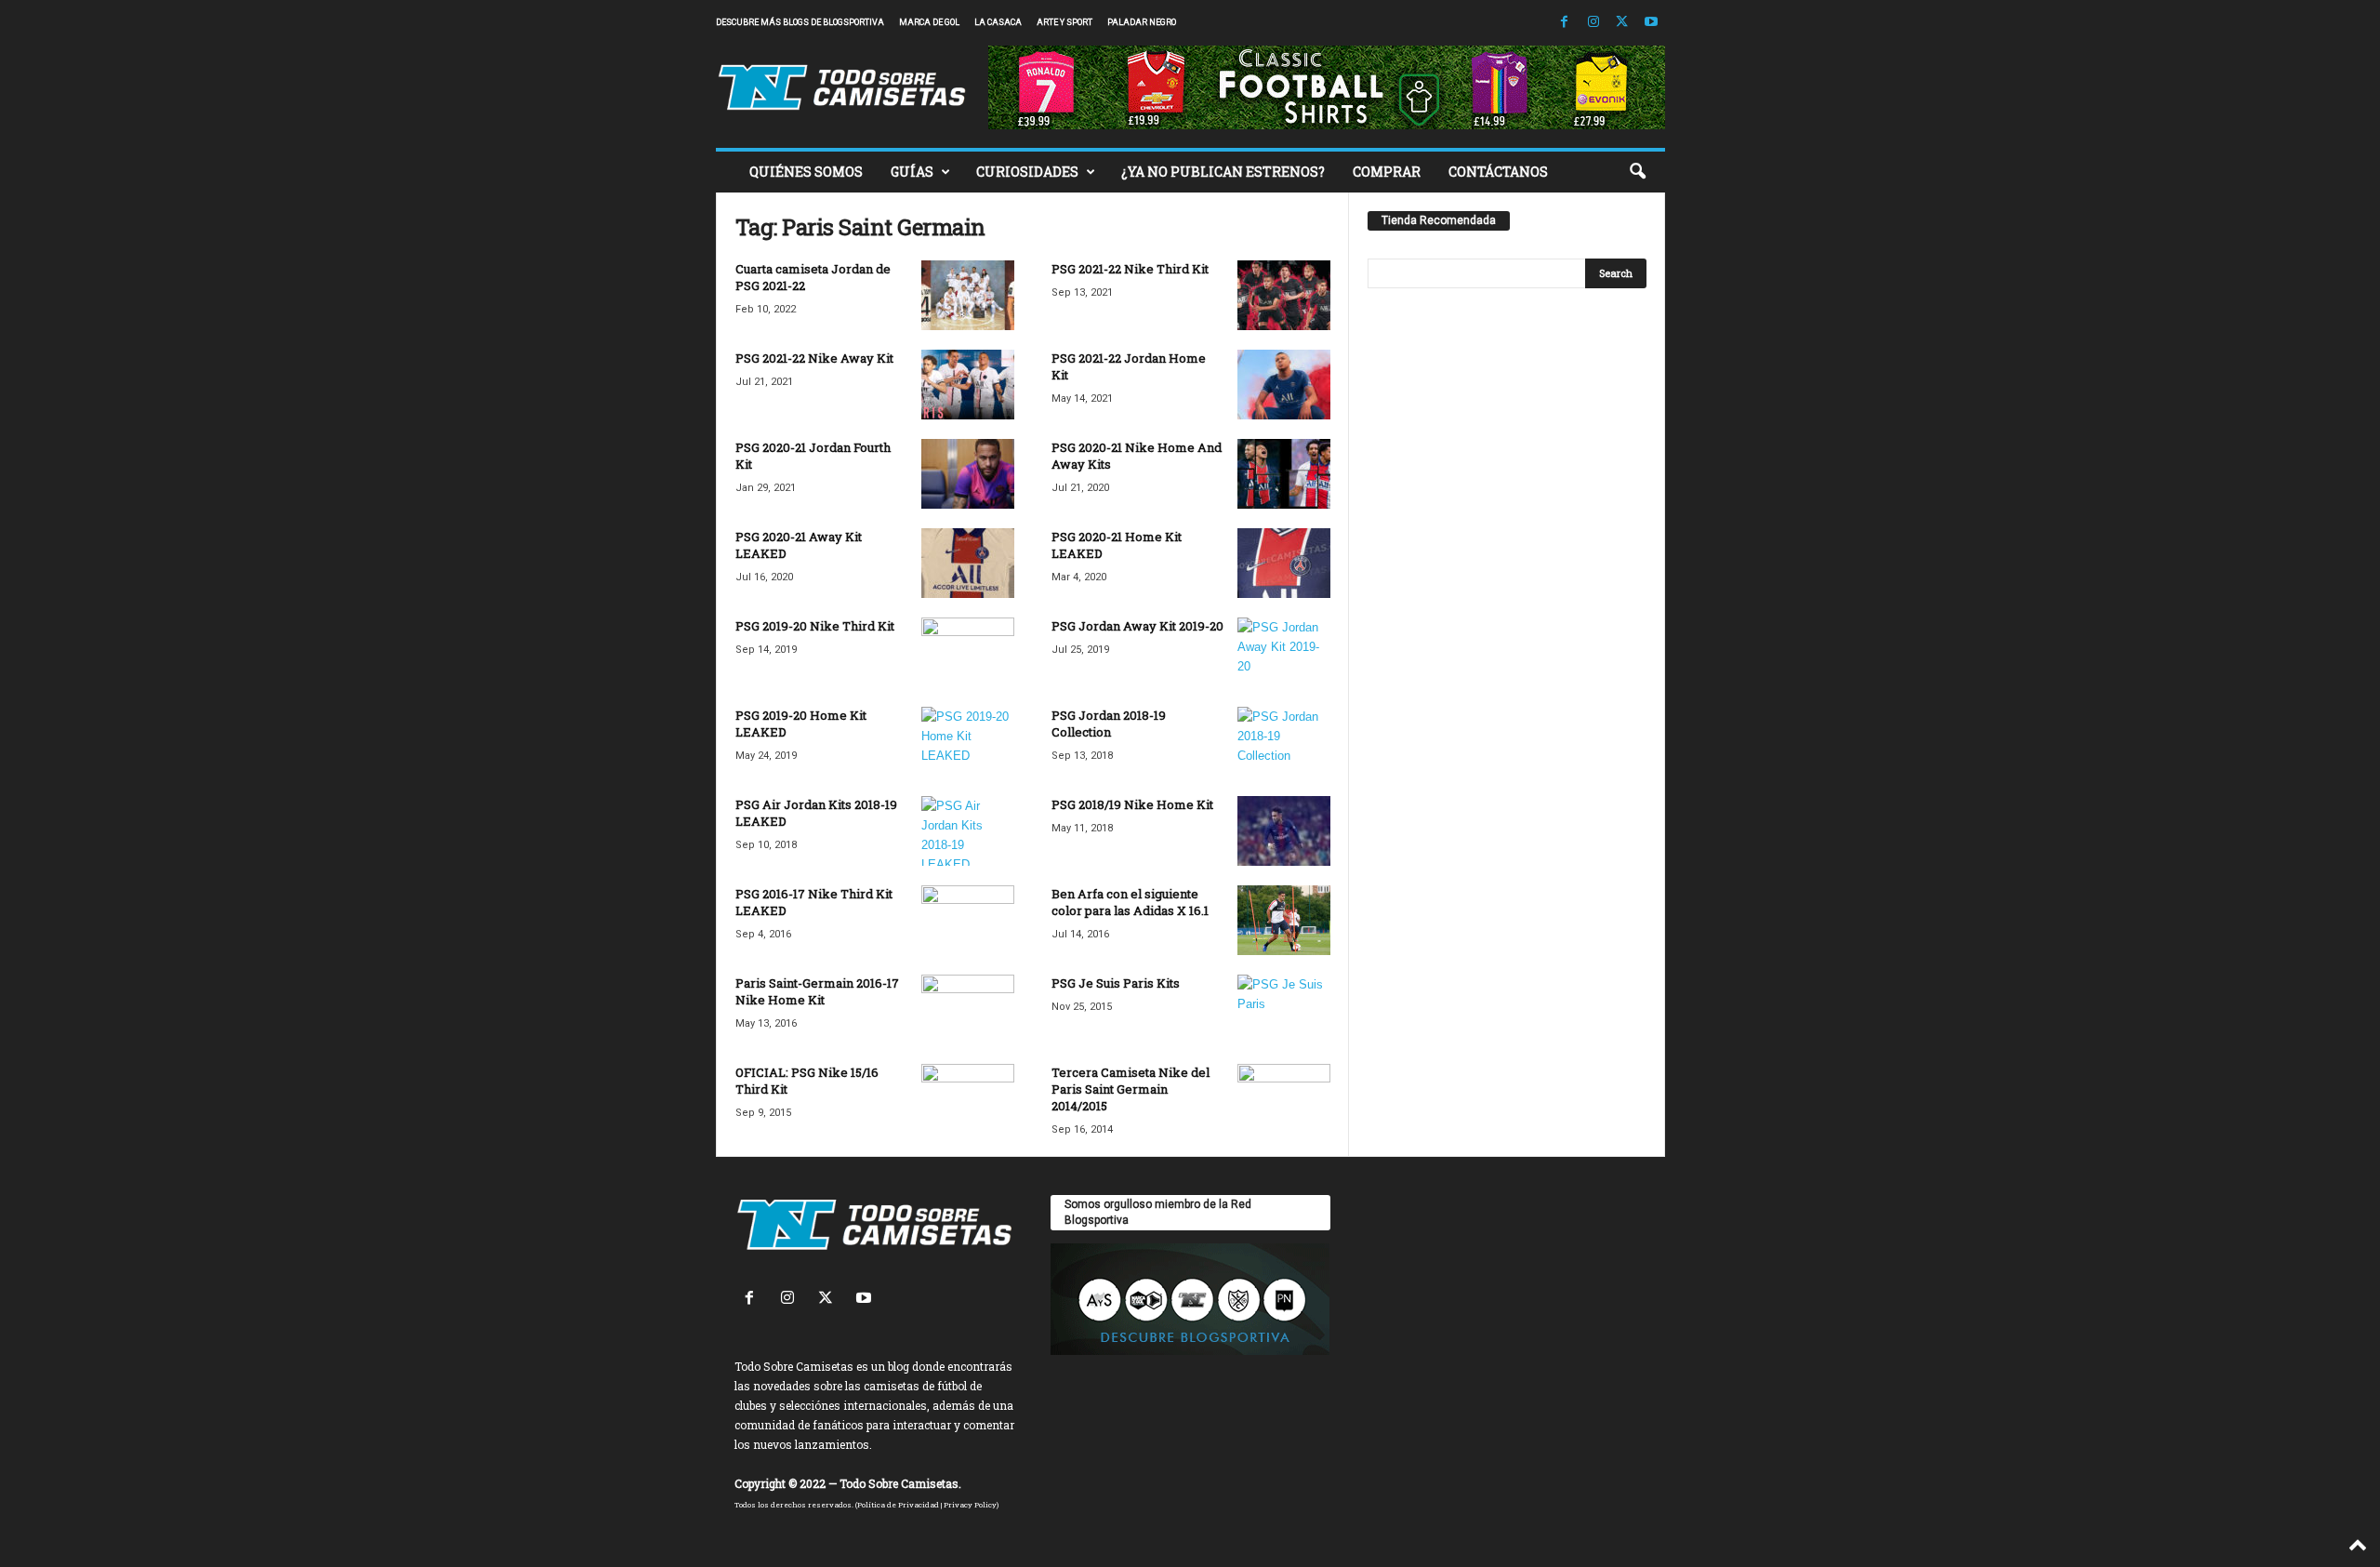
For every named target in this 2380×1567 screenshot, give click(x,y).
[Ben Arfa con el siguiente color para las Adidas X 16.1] (1284, 920)
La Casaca (998, 22)
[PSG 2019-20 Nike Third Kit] (968, 652)
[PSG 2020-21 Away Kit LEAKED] (968, 563)
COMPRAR (1387, 172)
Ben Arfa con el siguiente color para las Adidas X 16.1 (1130, 902)
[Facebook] (1565, 23)
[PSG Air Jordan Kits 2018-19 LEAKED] (968, 831)
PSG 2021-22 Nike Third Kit (1130, 269)
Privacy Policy (970, 1505)
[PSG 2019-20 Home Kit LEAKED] (968, 742)
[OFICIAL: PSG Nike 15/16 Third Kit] (968, 1099)
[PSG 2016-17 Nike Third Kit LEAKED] (968, 920)
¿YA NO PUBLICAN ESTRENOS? (1223, 172)
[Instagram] (1593, 23)
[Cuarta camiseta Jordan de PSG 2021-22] (968, 295)
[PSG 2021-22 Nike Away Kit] (968, 385)
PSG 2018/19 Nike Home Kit (1132, 804)
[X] (1622, 23)
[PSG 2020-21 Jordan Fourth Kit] (968, 474)
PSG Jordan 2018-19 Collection (1109, 724)
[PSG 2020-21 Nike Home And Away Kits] (1284, 474)
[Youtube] (1651, 23)
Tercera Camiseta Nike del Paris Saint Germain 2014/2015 (1130, 1089)
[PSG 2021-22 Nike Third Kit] (1284, 295)
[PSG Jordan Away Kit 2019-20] (1284, 652)
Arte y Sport (1064, 22)
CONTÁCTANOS (1498, 172)
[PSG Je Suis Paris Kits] (1284, 1009)
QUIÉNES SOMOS (806, 172)
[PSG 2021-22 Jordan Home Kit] (1284, 385)
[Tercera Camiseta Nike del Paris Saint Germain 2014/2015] (1284, 1099)
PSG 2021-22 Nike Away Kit (814, 358)
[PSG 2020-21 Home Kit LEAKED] (1284, 563)
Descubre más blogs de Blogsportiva (800, 22)
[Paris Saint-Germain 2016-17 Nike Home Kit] (968, 1009)
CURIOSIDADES (1027, 172)
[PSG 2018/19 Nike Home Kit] (1284, 831)
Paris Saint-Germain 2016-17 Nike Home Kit (817, 991)
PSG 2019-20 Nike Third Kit (815, 626)
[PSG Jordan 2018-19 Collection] (1284, 742)
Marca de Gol (929, 22)
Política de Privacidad (898, 1505)
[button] (1637, 172)
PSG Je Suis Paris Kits (1116, 983)
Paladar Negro (1142, 22)
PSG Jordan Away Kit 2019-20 (1137, 626)
